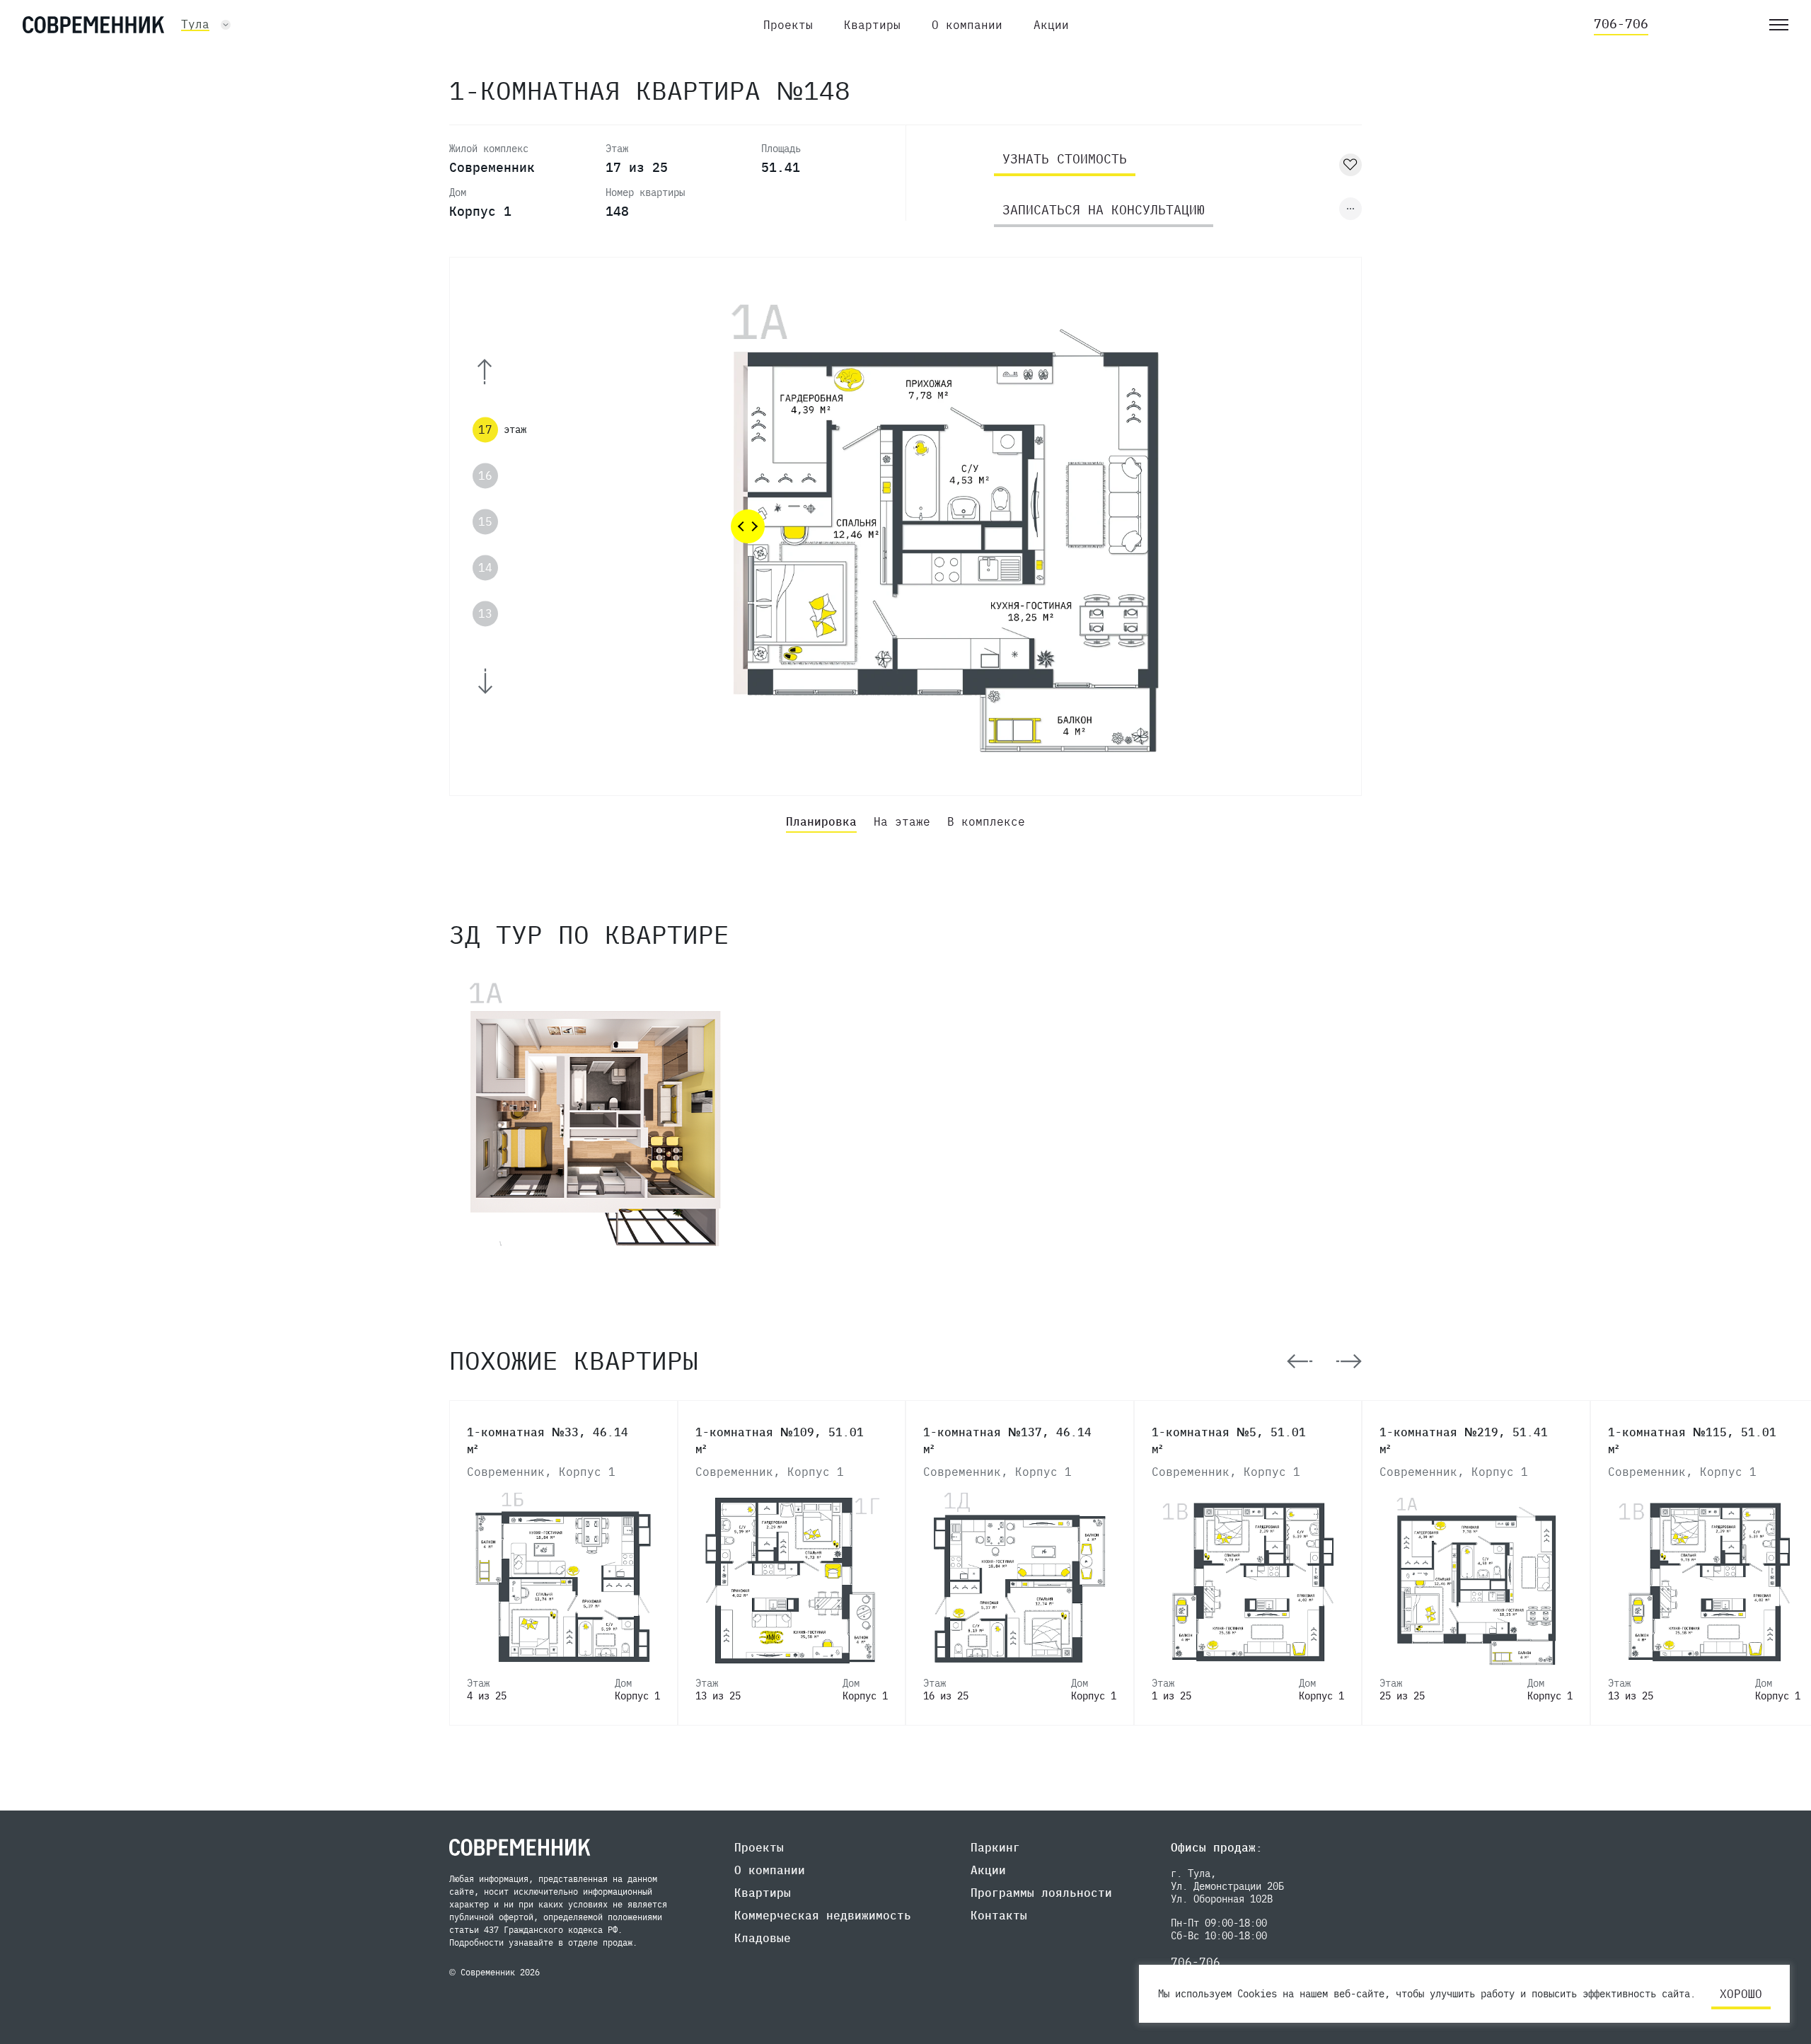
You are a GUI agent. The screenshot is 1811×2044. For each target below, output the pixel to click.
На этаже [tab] (902, 821)
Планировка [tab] (821, 821)
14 (485, 567)
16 (485, 475)
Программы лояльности (1041, 1893)
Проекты (788, 25)
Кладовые (763, 1938)
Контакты (999, 1915)
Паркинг (995, 1847)
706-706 (1621, 24)
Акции (1051, 25)
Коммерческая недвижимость (823, 1915)
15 (485, 521)
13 (485, 614)
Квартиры (872, 25)
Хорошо (1741, 1994)
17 (485, 429)
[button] (504, 372)
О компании (967, 25)
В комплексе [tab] (986, 821)
